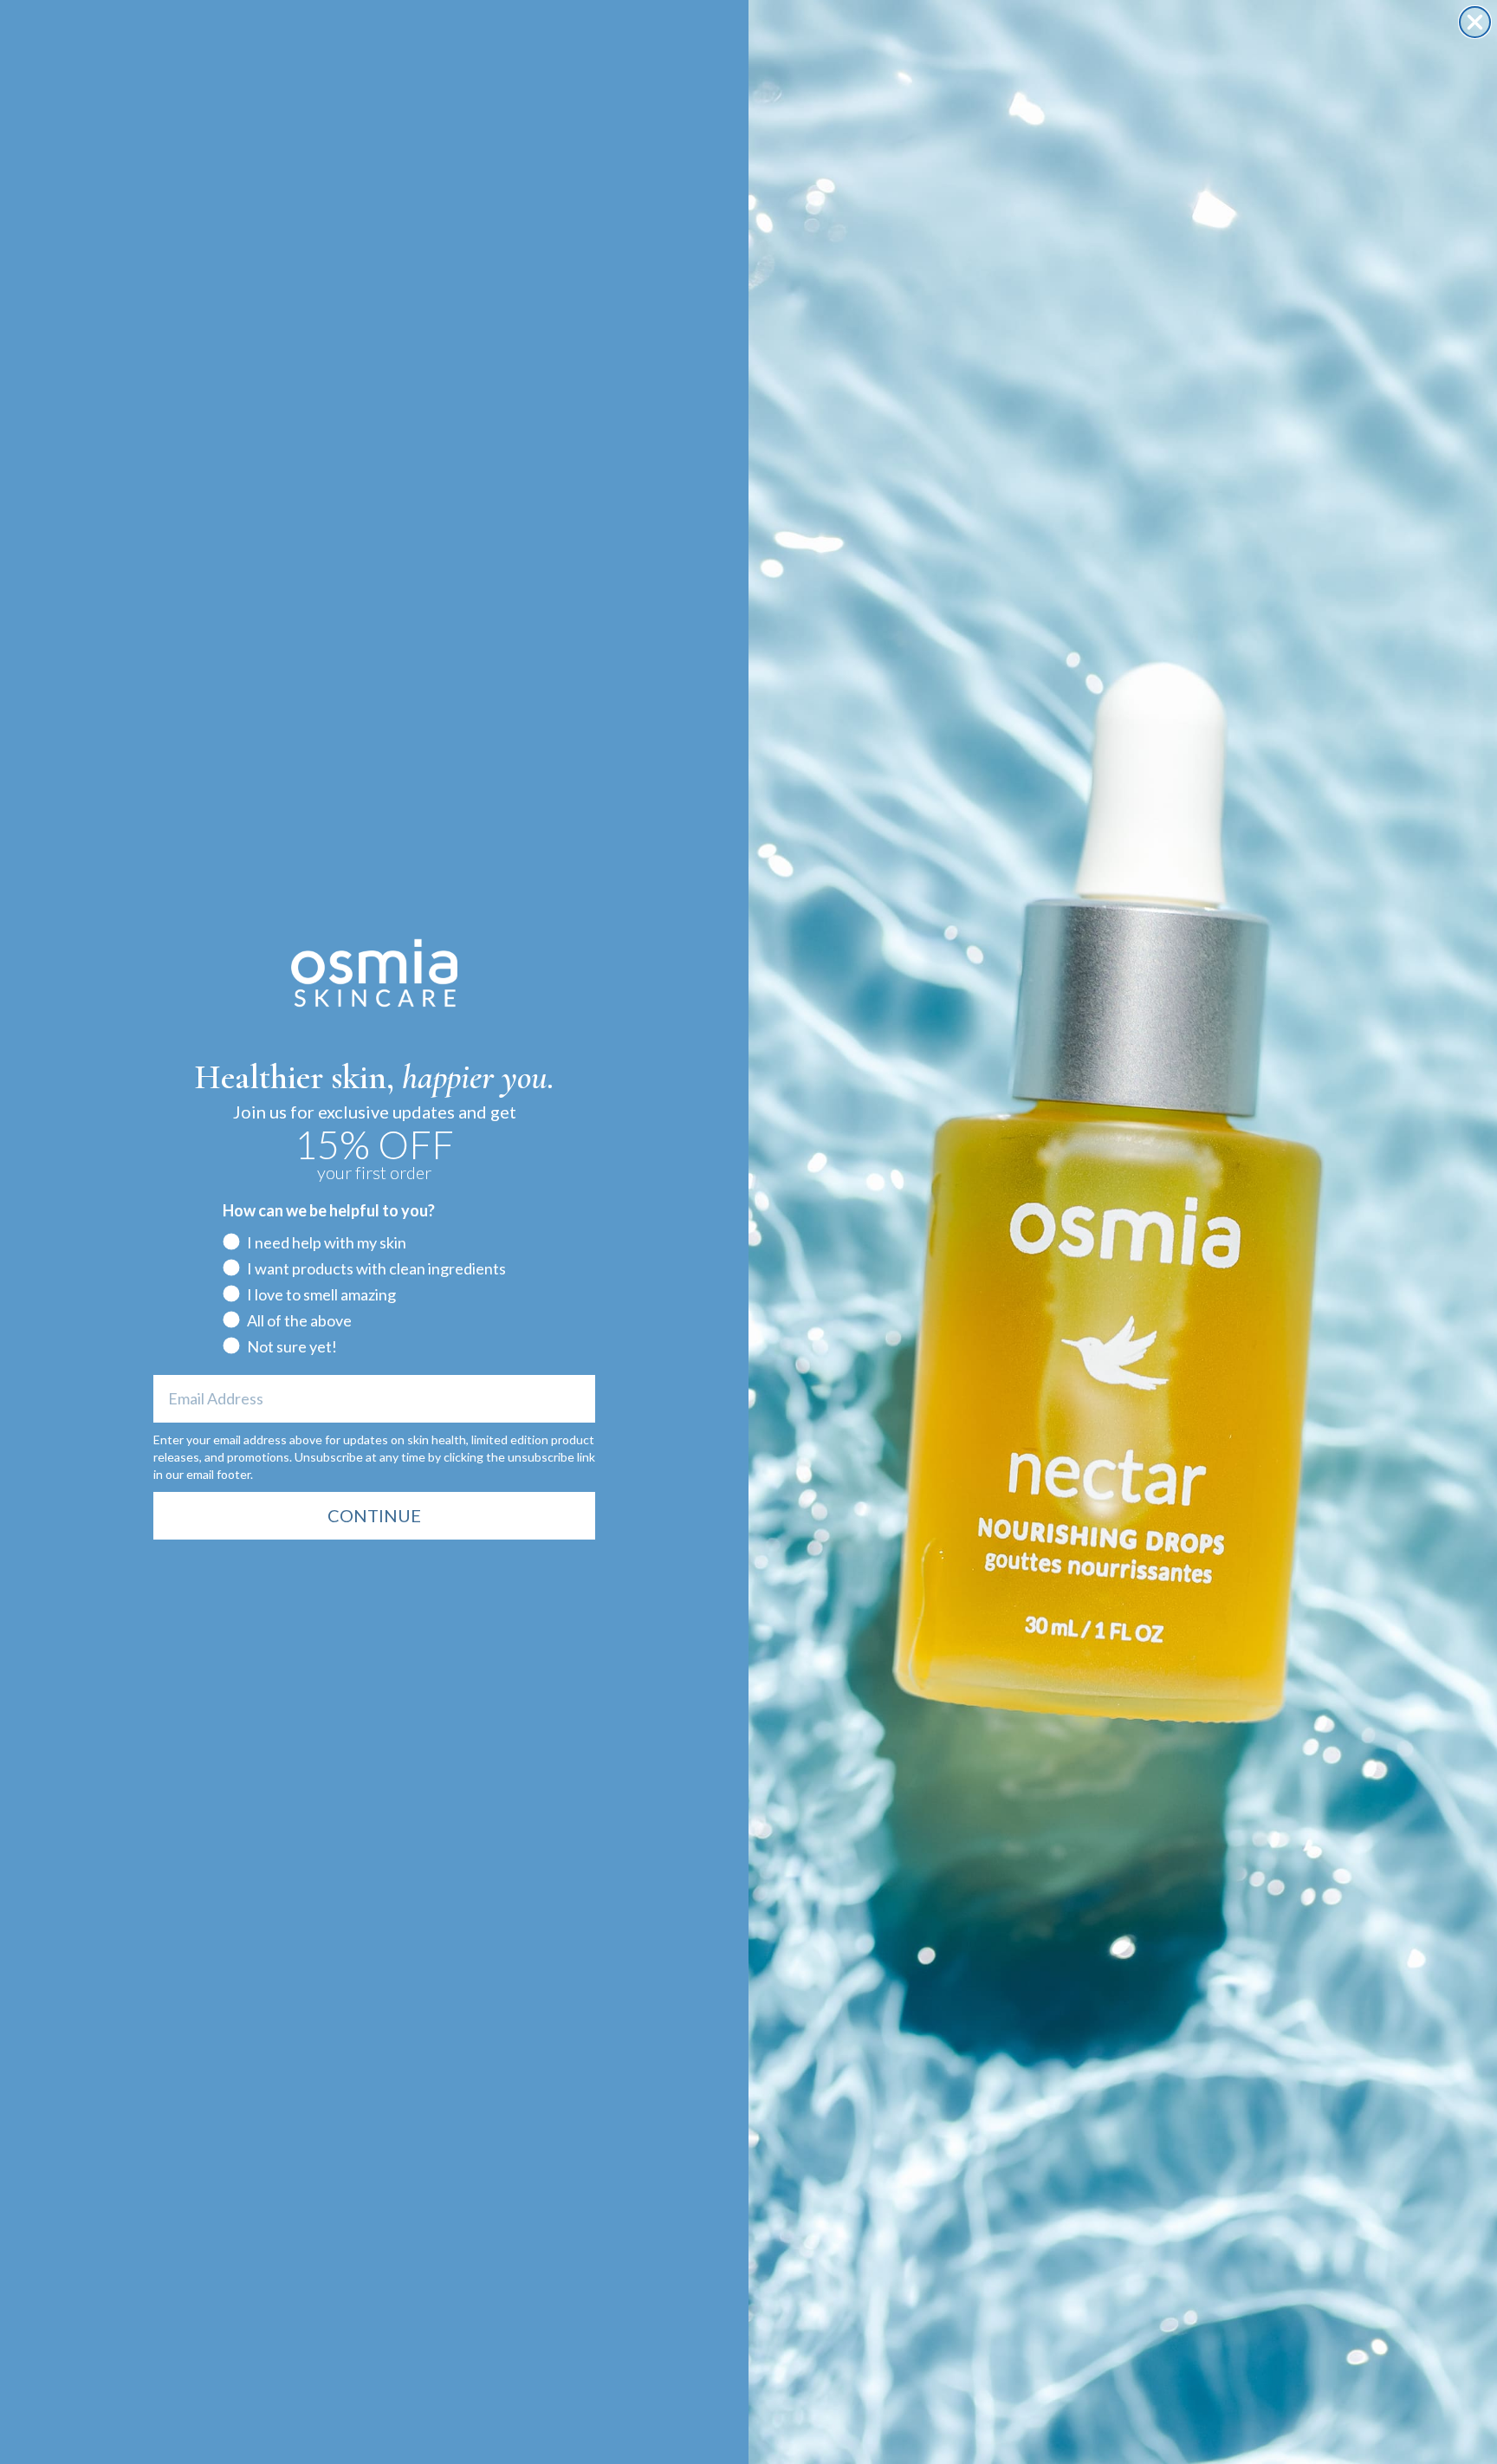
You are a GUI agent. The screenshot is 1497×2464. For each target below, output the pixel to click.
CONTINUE (374, 1515)
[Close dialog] (1475, 22)
